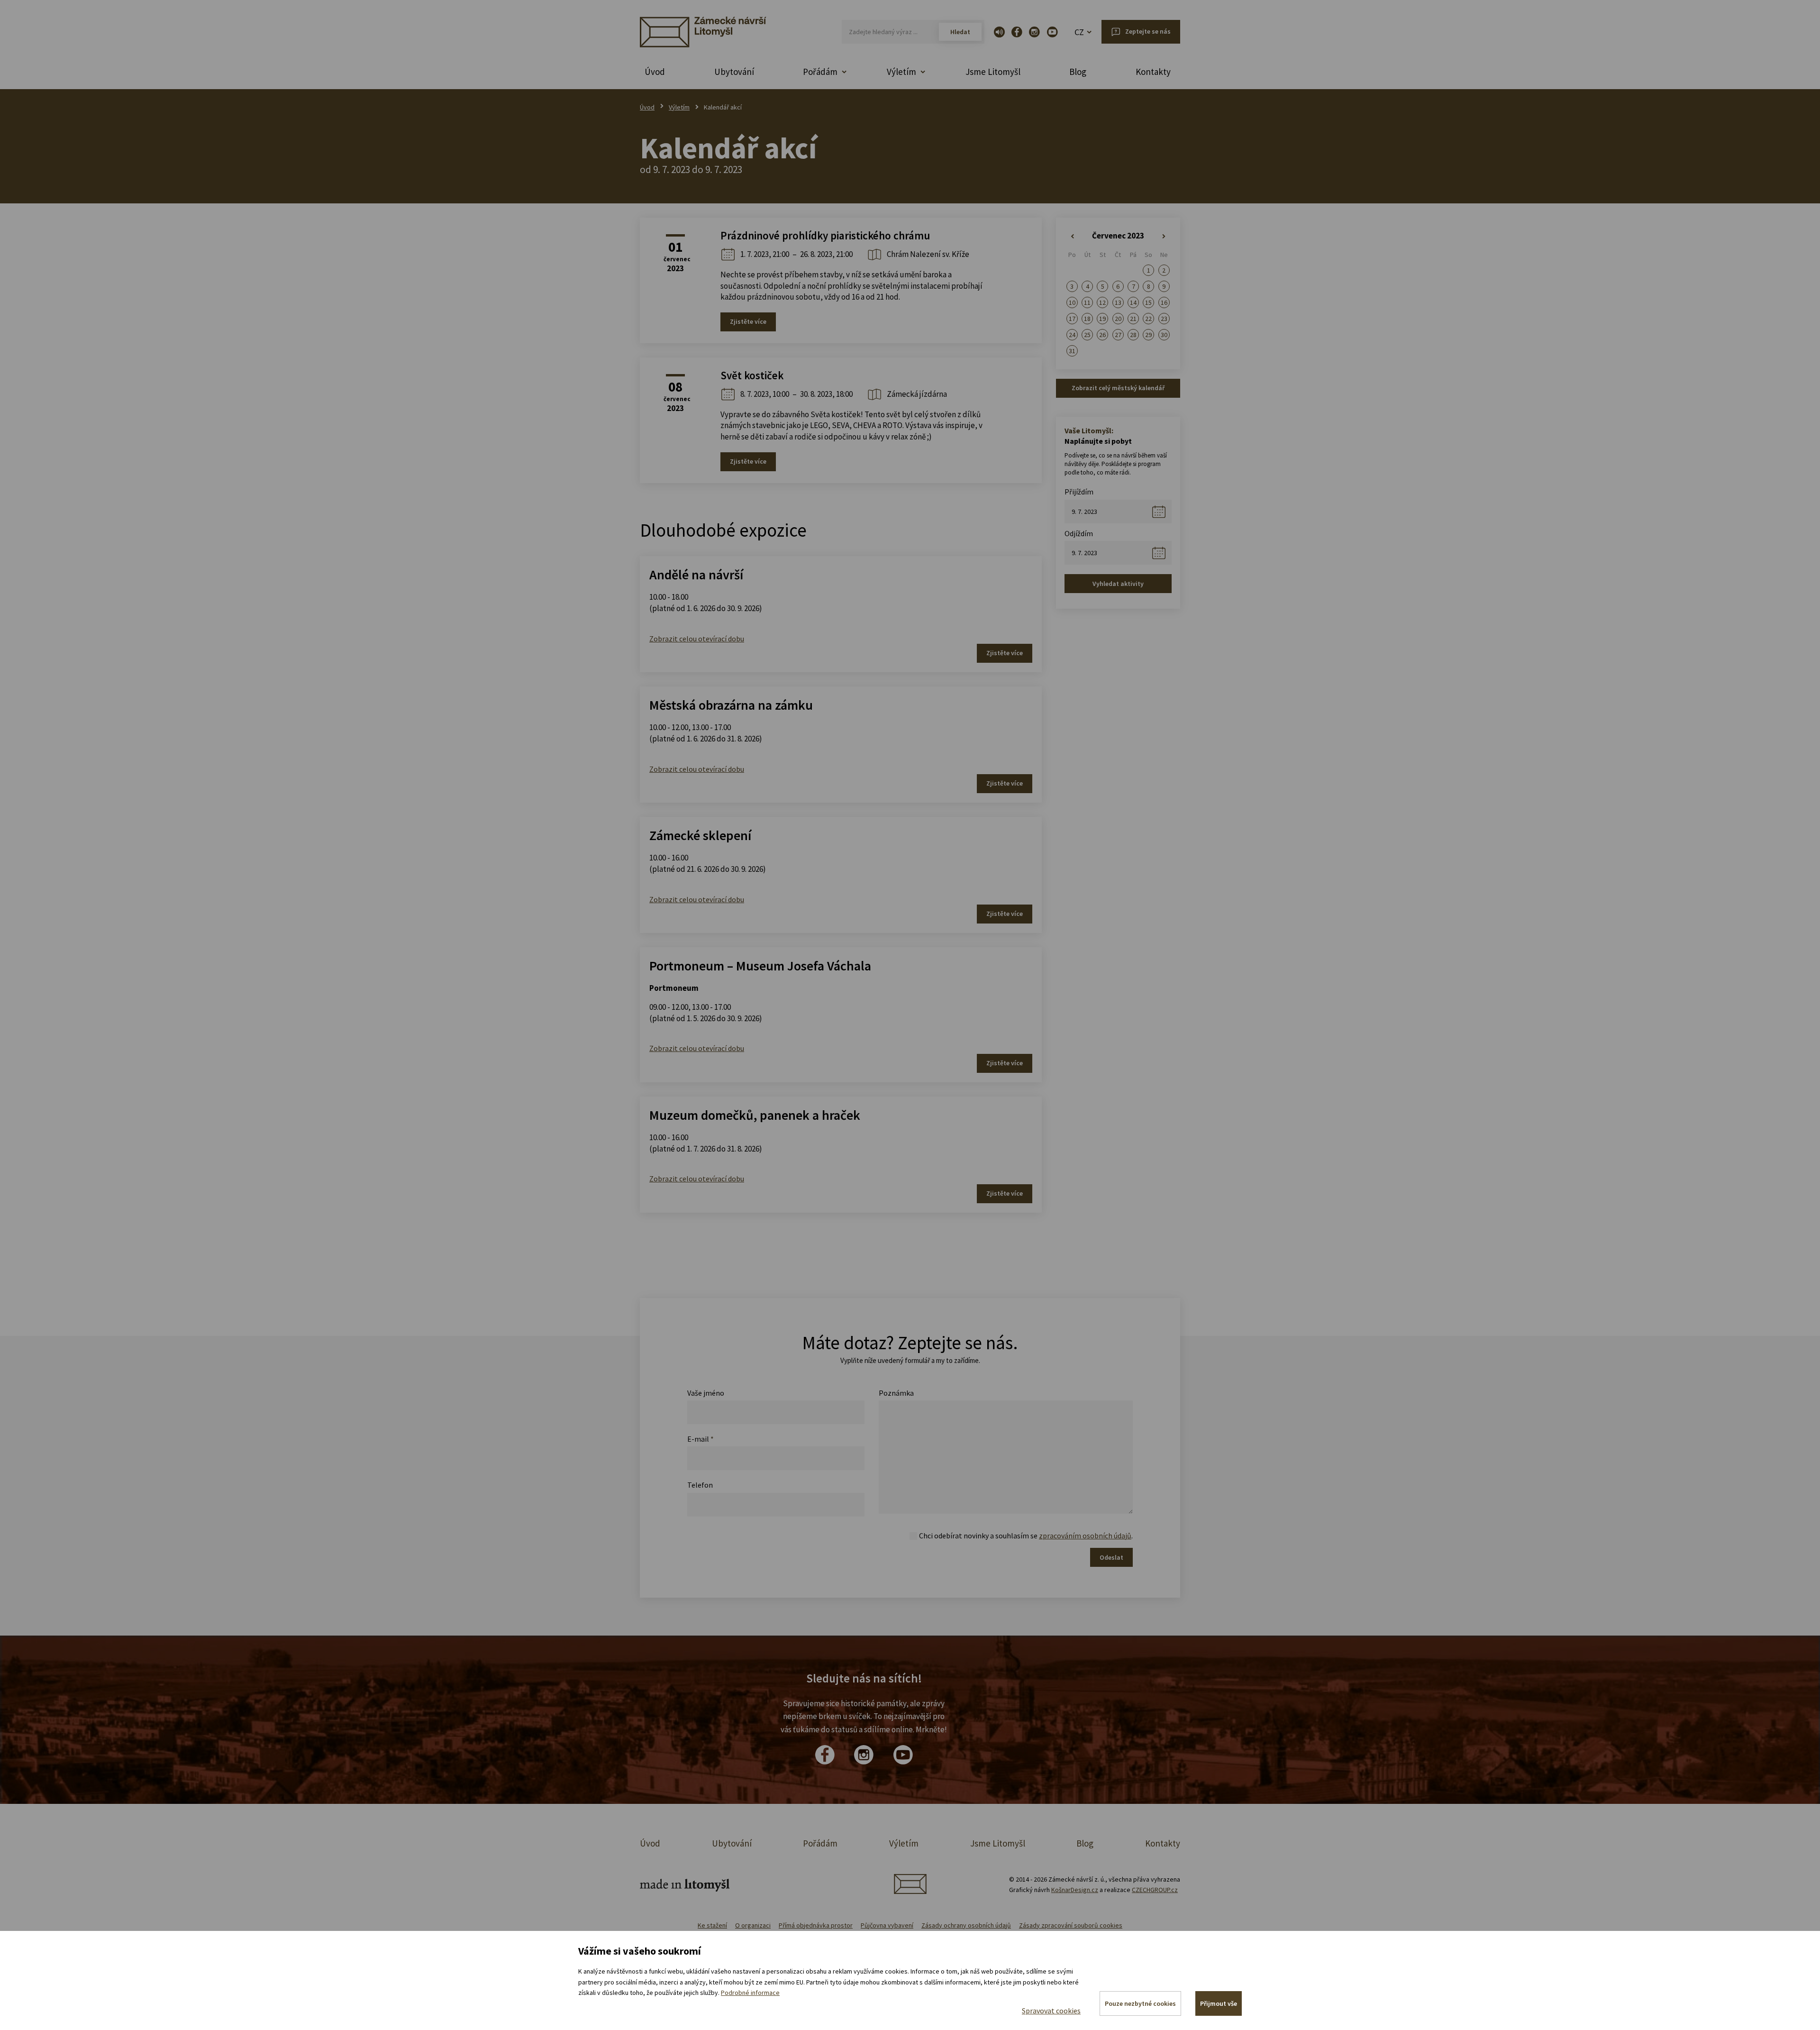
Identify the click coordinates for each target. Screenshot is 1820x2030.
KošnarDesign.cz (1075, 1890)
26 (1102, 335)
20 (1118, 319)
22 (1148, 319)
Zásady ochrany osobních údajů (966, 1925)
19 (1102, 319)
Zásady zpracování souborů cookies (1071, 1925)
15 (1148, 302)
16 (1164, 302)
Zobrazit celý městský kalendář (1118, 388)
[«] (1072, 237)
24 (1072, 335)
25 (1087, 335)
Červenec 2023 (1118, 236)
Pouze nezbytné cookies (1140, 2003)
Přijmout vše (1219, 2003)
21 (1133, 319)
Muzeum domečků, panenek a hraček (755, 1115)
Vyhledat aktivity (1118, 584)
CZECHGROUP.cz (1155, 1890)
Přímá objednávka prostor (816, 1925)
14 (1133, 302)
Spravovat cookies (1051, 2011)
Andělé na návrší (696, 575)
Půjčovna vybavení (887, 1925)
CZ (1079, 32)
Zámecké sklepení (700, 835)
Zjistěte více (748, 321)
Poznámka (896, 1393)
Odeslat (1111, 1557)
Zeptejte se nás (1148, 31)
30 (1164, 335)
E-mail (701, 1439)
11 (1087, 302)
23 (1164, 319)
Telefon (700, 1485)
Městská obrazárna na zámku (731, 705)
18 (1087, 319)
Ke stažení (712, 1925)
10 (1072, 302)
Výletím (679, 107)
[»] (1164, 237)
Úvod (655, 72)
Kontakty (1153, 72)
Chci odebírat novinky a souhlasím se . (1026, 1536)
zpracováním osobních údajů (1085, 1536)
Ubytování (734, 72)
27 (1118, 335)
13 (1118, 302)
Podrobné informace (750, 1993)
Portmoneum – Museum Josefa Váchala (760, 966)
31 (1072, 351)
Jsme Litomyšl (993, 72)
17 (1072, 319)
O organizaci (753, 1925)
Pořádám (820, 1843)
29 (1148, 335)
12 (1102, 302)
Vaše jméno (706, 1393)
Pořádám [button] (820, 72)
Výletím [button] (901, 72)
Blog (1078, 72)
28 (1133, 335)
